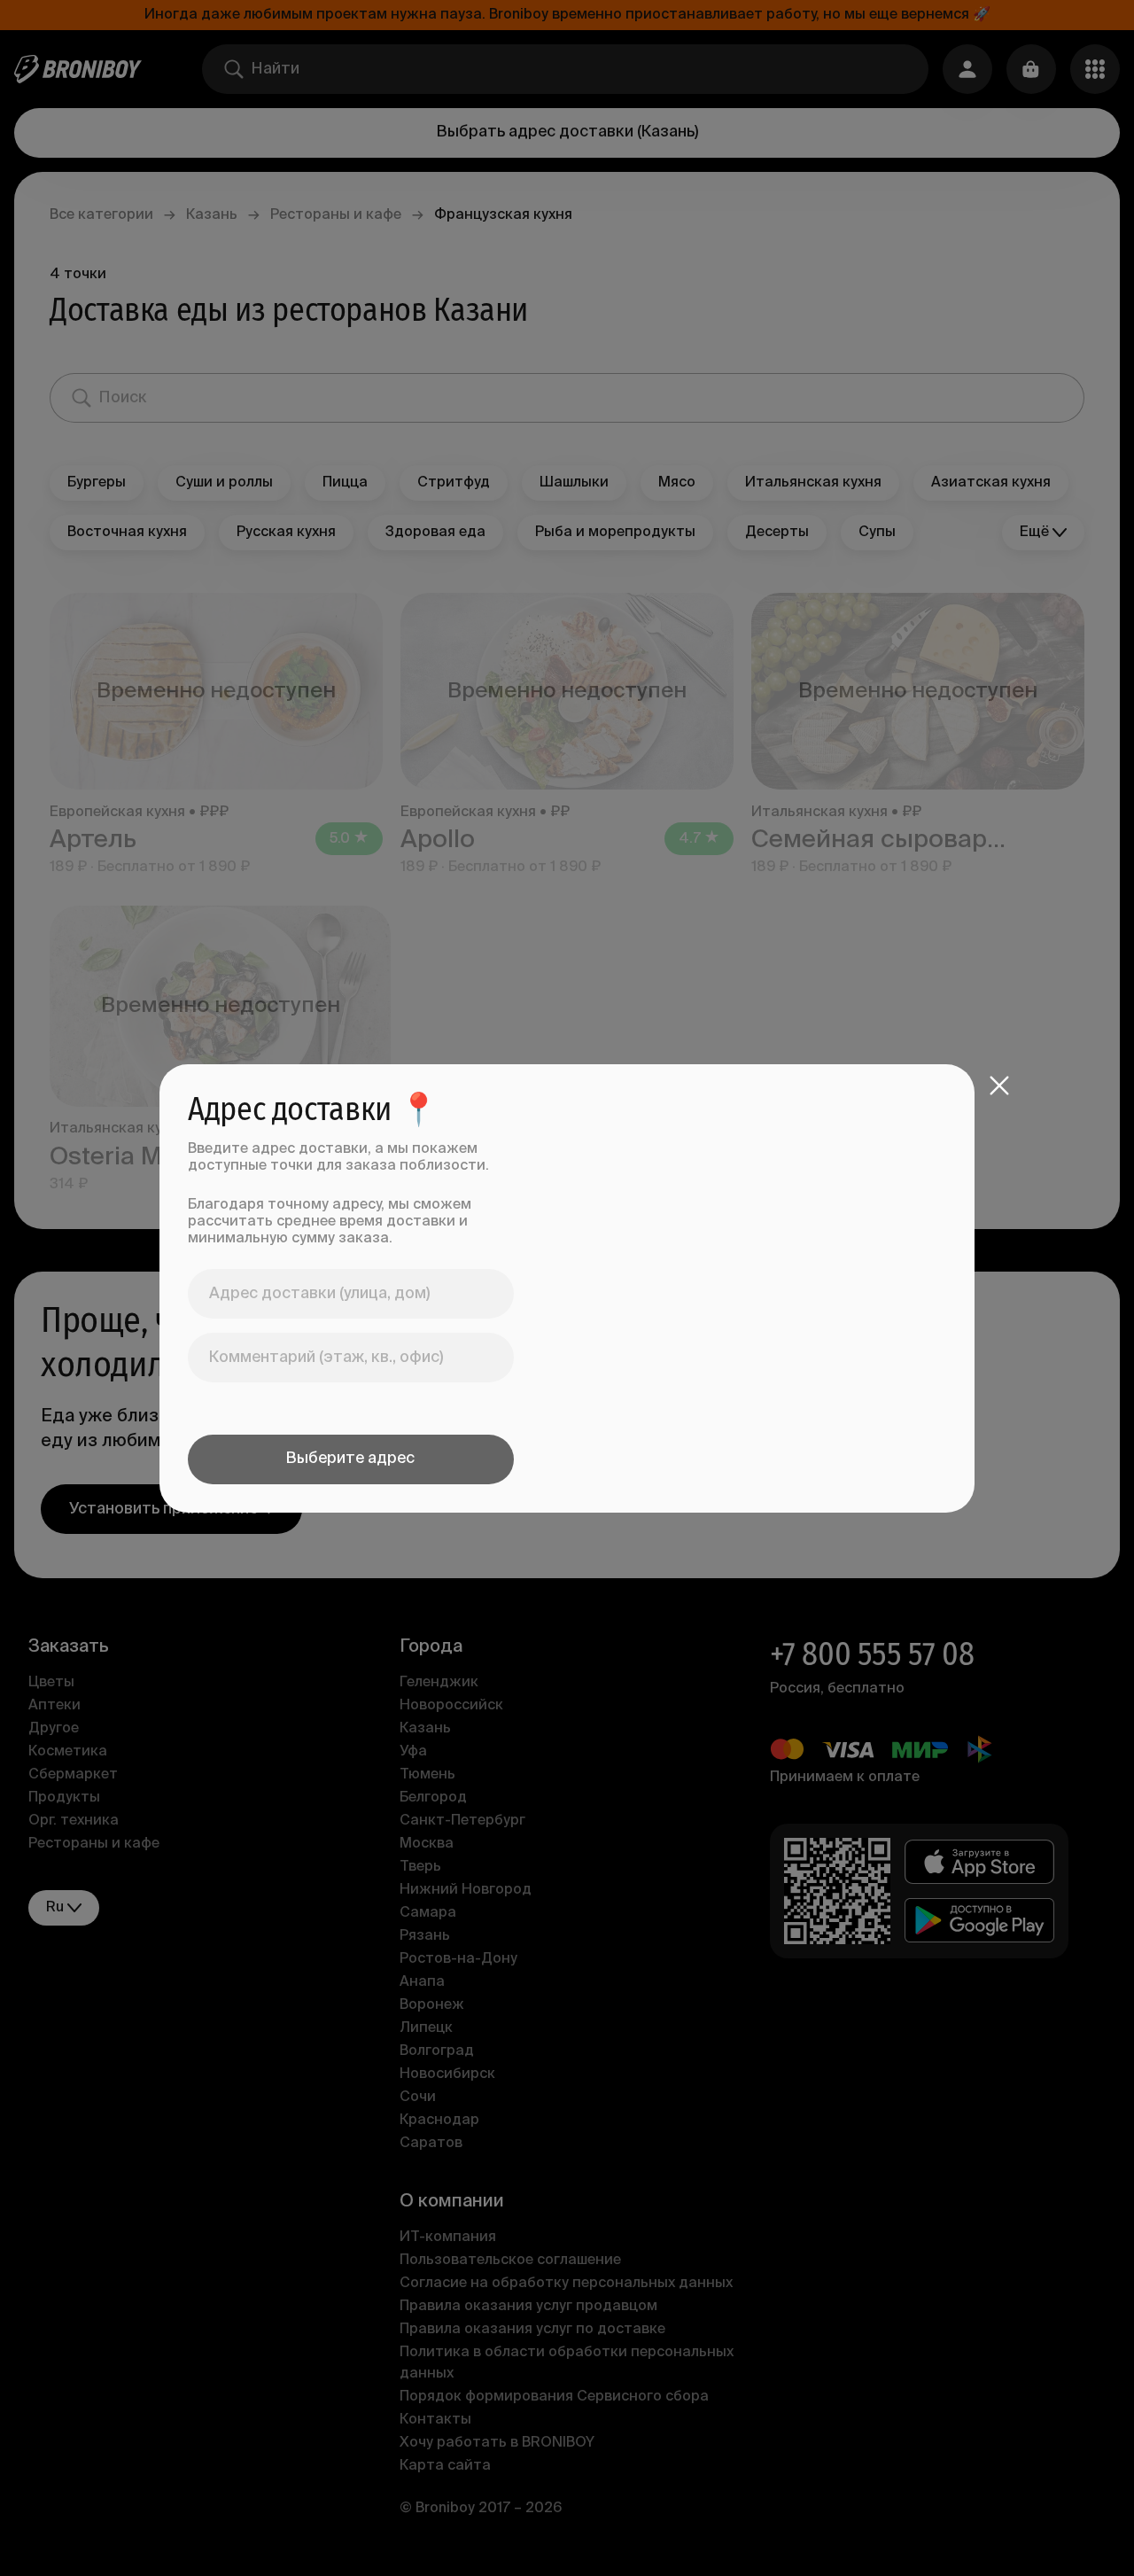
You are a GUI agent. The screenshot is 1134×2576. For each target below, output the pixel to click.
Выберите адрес (350, 1459)
